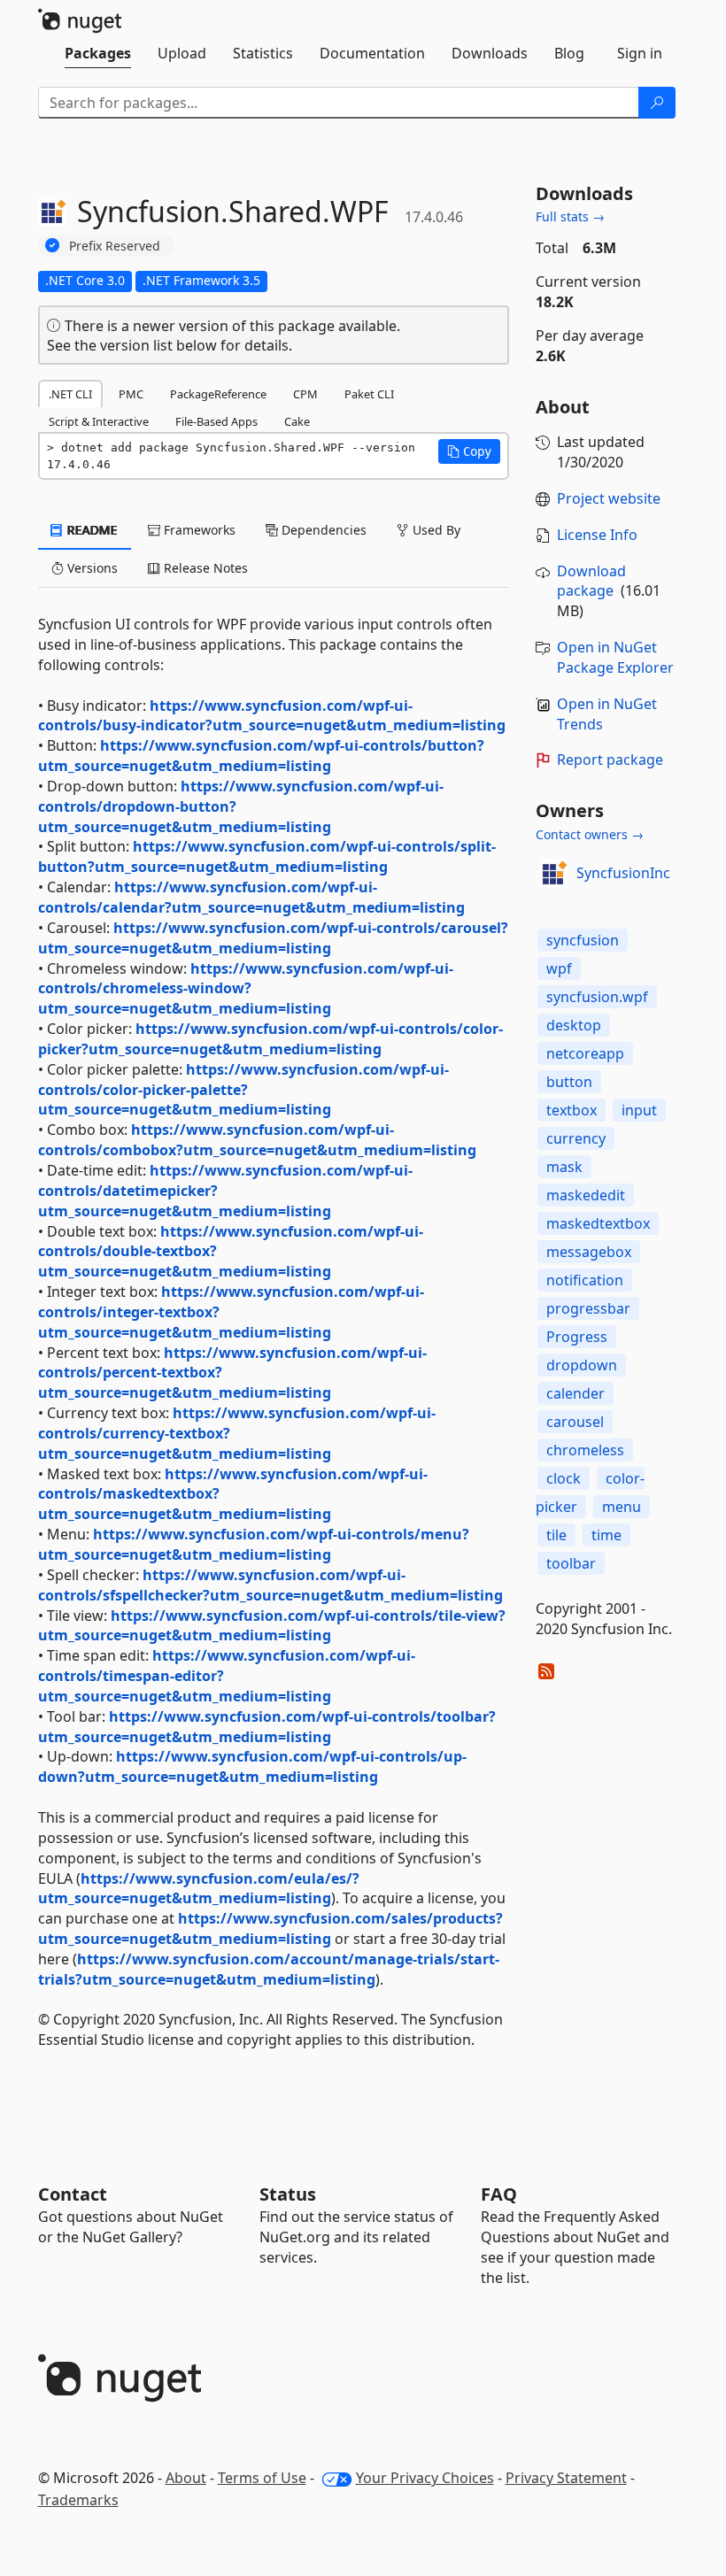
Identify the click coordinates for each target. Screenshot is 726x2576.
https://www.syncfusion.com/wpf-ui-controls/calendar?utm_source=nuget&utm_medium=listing (251, 897)
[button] (469, 451)
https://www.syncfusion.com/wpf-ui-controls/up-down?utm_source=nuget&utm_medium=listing (252, 1766)
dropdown (582, 1365)
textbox (572, 1110)
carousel (575, 1422)
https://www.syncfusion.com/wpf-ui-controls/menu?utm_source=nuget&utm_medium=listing (254, 1544)
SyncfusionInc (623, 873)
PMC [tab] (131, 394)
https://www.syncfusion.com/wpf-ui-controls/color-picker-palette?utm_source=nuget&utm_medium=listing (243, 1090)
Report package (610, 760)
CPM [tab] (305, 394)
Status (288, 2194)
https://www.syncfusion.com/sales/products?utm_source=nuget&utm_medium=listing (270, 1928)
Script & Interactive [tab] (99, 421)
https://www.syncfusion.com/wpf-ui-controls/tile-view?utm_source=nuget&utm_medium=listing (272, 1626)
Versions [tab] (91, 568)
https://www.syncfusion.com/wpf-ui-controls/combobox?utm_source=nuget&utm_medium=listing (257, 1140)
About (186, 2478)
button (569, 1082)
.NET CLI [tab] (70, 394)
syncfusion (583, 940)
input (639, 1110)
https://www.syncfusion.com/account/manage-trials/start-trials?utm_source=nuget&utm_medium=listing (269, 1969)
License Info (597, 535)
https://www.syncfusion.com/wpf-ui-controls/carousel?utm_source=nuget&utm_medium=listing (273, 938)
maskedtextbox (598, 1223)
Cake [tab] (297, 421)
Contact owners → (590, 834)
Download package (591, 581)
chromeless (585, 1450)
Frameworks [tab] (198, 530)
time (606, 1535)
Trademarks (78, 2500)
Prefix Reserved (115, 246)
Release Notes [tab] (204, 568)
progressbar (588, 1308)
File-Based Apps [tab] (216, 421)
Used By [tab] (435, 530)
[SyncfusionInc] (553, 873)
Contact (73, 2194)
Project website (609, 498)
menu (622, 1507)
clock (564, 1478)
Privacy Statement (566, 2478)
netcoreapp (585, 1053)
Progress (577, 1337)
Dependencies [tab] (322, 530)
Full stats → (570, 216)
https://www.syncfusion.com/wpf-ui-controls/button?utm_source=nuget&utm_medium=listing (261, 756)
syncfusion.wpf (597, 997)
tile (556, 1535)
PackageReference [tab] (218, 394)
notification (585, 1280)
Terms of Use (262, 2478)
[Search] (657, 103)
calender (575, 1393)
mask (564, 1167)
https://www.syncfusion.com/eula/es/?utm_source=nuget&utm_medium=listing (199, 1889)
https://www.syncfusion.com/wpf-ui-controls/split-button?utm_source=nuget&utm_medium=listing (267, 856)
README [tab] (91, 530)
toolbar (571, 1563)
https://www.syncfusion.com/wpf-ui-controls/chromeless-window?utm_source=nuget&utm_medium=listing (246, 989)
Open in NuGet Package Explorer (615, 657)
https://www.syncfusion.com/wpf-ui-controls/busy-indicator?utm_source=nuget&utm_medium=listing (272, 716)
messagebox (589, 1252)
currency (576, 1138)
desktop (574, 1025)
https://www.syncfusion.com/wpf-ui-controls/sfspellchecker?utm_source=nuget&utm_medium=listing (270, 1585)
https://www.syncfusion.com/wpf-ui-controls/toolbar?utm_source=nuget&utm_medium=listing (267, 1727)
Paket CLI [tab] (369, 394)
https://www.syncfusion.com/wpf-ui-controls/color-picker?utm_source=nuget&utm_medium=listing (270, 1039)
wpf (559, 968)
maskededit (586, 1195)
